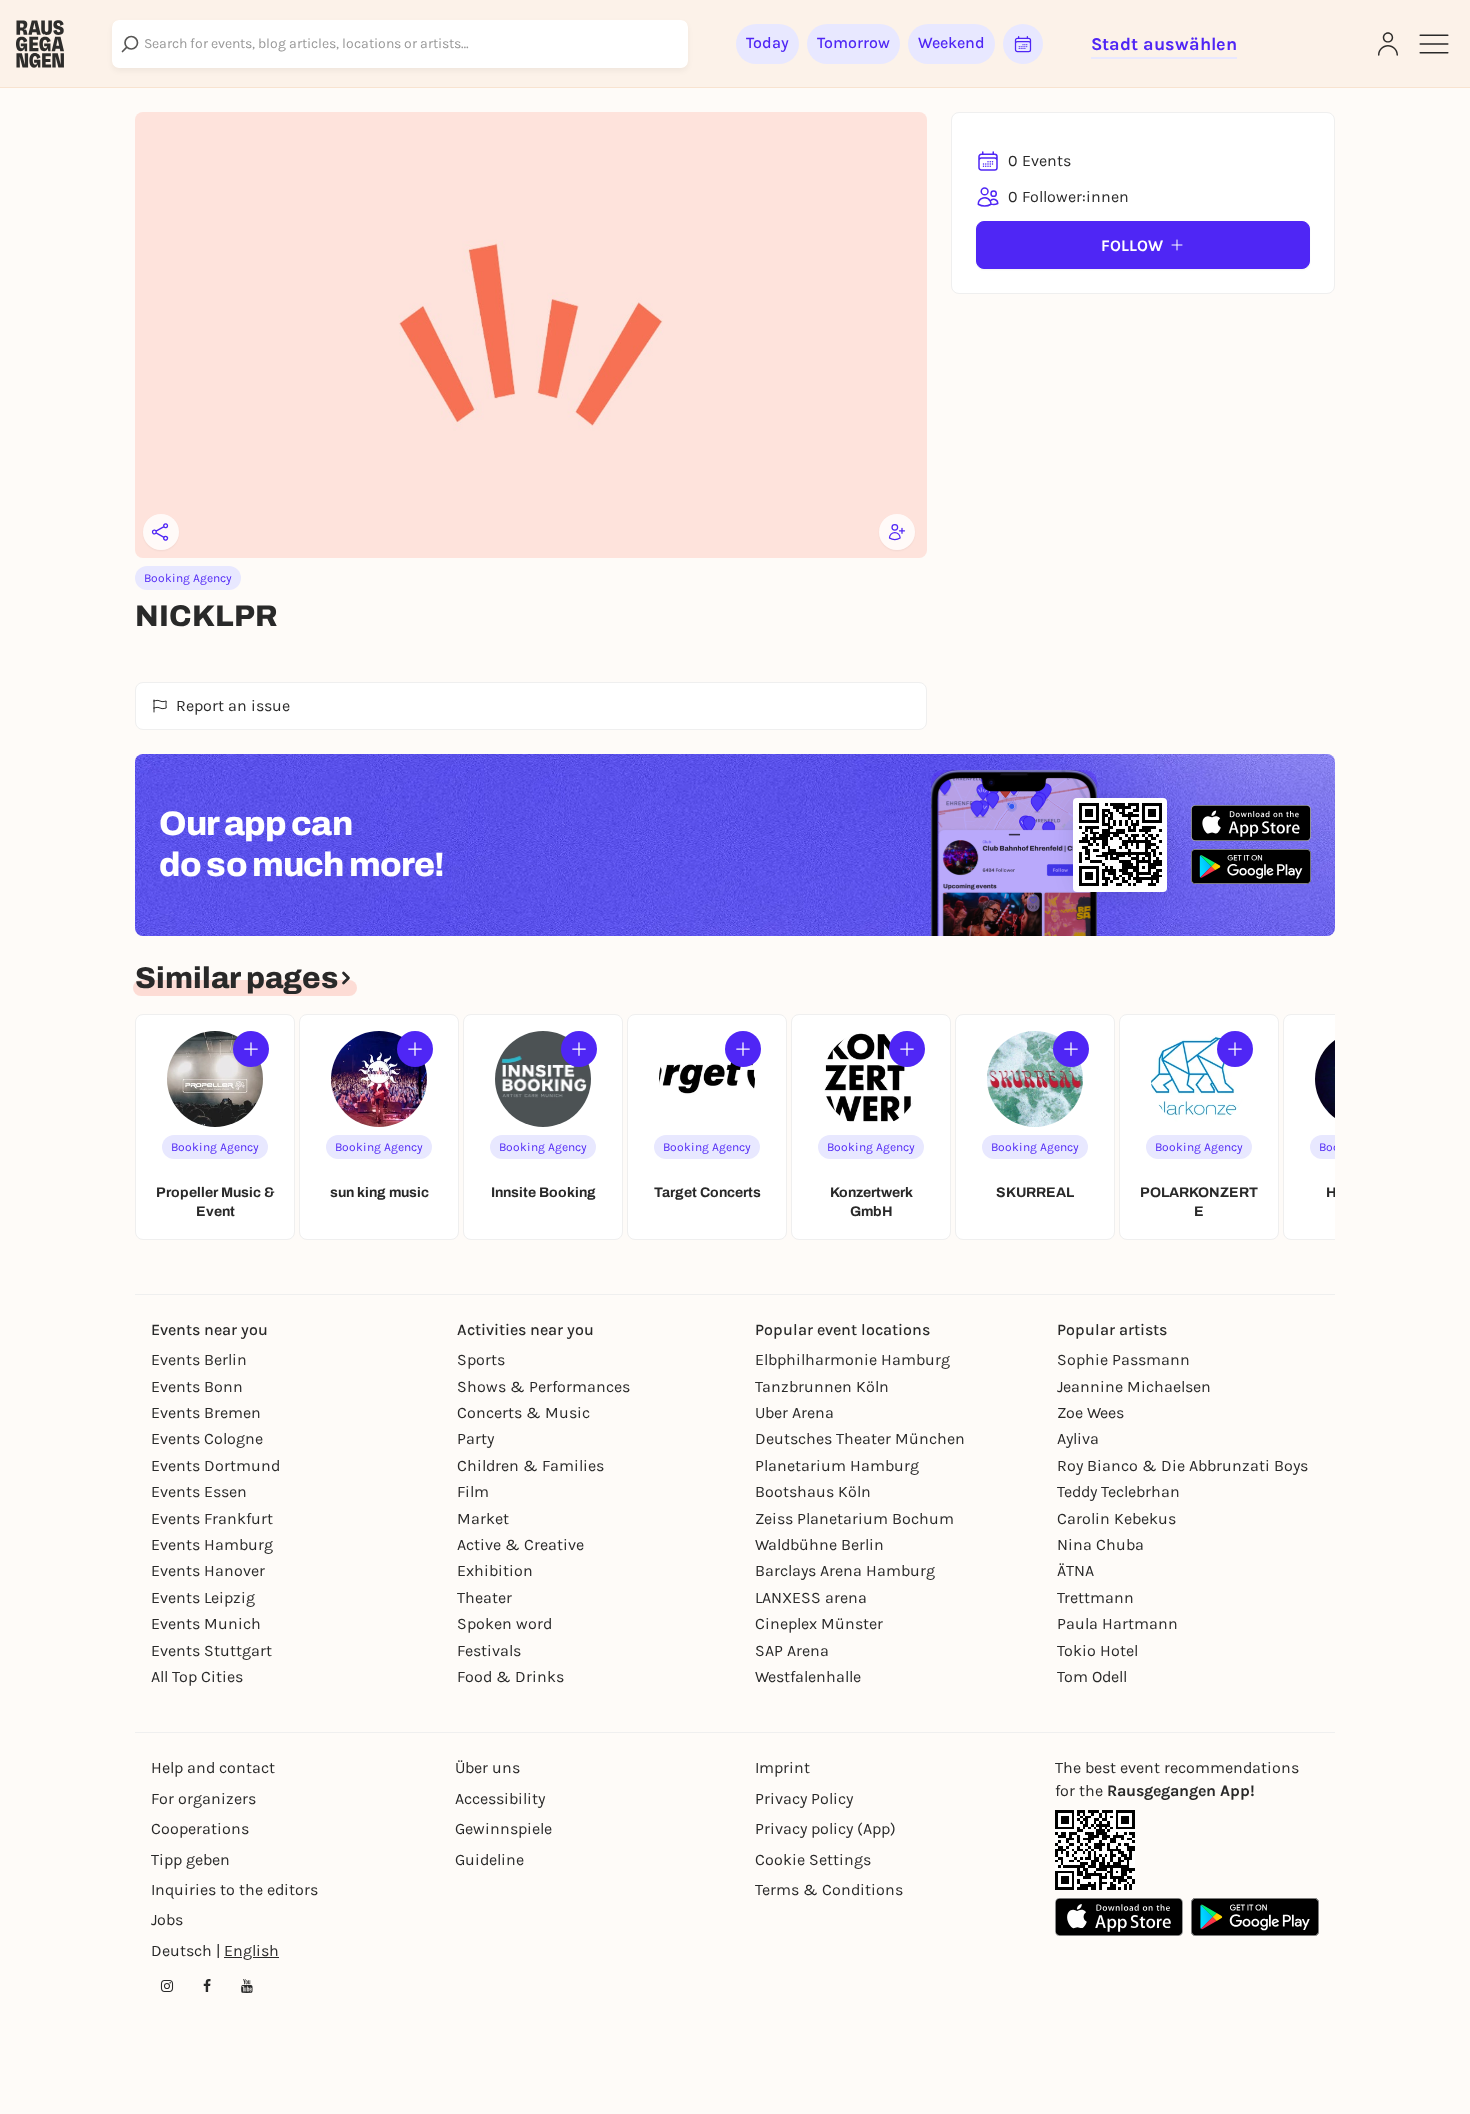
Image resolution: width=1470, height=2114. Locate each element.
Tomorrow (853, 42)
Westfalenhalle (808, 1676)
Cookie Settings (813, 1859)
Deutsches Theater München (860, 1438)
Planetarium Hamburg (837, 1465)
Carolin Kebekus (1116, 1518)
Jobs (167, 1919)
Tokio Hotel (1097, 1650)
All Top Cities (197, 1676)
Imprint (782, 1767)
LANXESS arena (811, 1597)
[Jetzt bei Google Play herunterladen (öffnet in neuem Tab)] (1251, 866)
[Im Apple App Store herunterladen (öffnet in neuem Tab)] (1251, 823)
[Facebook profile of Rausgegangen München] (207, 1986)
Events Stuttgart (211, 1650)
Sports (481, 1359)
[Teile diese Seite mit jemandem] (161, 532)
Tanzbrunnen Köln (822, 1386)
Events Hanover (208, 1570)
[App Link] (1095, 1850)
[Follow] (251, 1049)
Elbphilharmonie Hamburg (852, 1359)
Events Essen (199, 1491)
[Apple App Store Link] (1119, 1917)
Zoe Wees (1090, 1412)
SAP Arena (792, 1650)
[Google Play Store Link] (1255, 1917)
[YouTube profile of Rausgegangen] (247, 1986)
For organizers (203, 1798)
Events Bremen (206, 1412)
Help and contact (213, 1767)
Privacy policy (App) (825, 1828)
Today (767, 42)
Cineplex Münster (819, 1623)
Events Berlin (199, 1359)
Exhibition (495, 1570)
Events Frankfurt (212, 1518)
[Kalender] (1023, 44)
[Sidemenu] (1434, 44)
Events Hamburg (212, 1544)
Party (475, 1438)
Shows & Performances (543, 1386)
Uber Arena (794, 1412)
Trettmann (1095, 1597)
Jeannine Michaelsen (1134, 1386)
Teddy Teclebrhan (1118, 1491)
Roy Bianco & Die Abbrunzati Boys (1182, 1465)
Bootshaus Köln (813, 1491)
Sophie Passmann (1123, 1359)
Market (483, 1518)
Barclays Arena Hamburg (845, 1570)
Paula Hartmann (1117, 1623)
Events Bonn (197, 1386)
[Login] (1388, 44)
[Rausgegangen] (40, 44)
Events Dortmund (215, 1465)
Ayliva (1078, 1438)
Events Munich (206, 1623)
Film (473, 1491)
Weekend (951, 42)
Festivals (489, 1650)
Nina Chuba (1100, 1544)
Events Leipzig (203, 1597)
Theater (484, 1597)
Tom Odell (1092, 1676)
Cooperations (200, 1828)
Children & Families (530, 1465)
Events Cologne (207, 1438)
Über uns (487, 1767)
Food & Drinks (510, 1676)
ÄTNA (1075, 1570)
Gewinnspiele (503, 1828)
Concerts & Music (523, 1412)
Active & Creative (520, 1544)
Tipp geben (190, 1859)
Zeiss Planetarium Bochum (854, 1518)
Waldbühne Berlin (819, 1544)
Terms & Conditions (829, 1889)
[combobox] (400, 44)
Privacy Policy (804, 1798)
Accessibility (500, 1798)
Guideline (489, 1859)
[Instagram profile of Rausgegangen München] (167, 1986)
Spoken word (504, 1623)
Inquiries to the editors (234, 1889)
